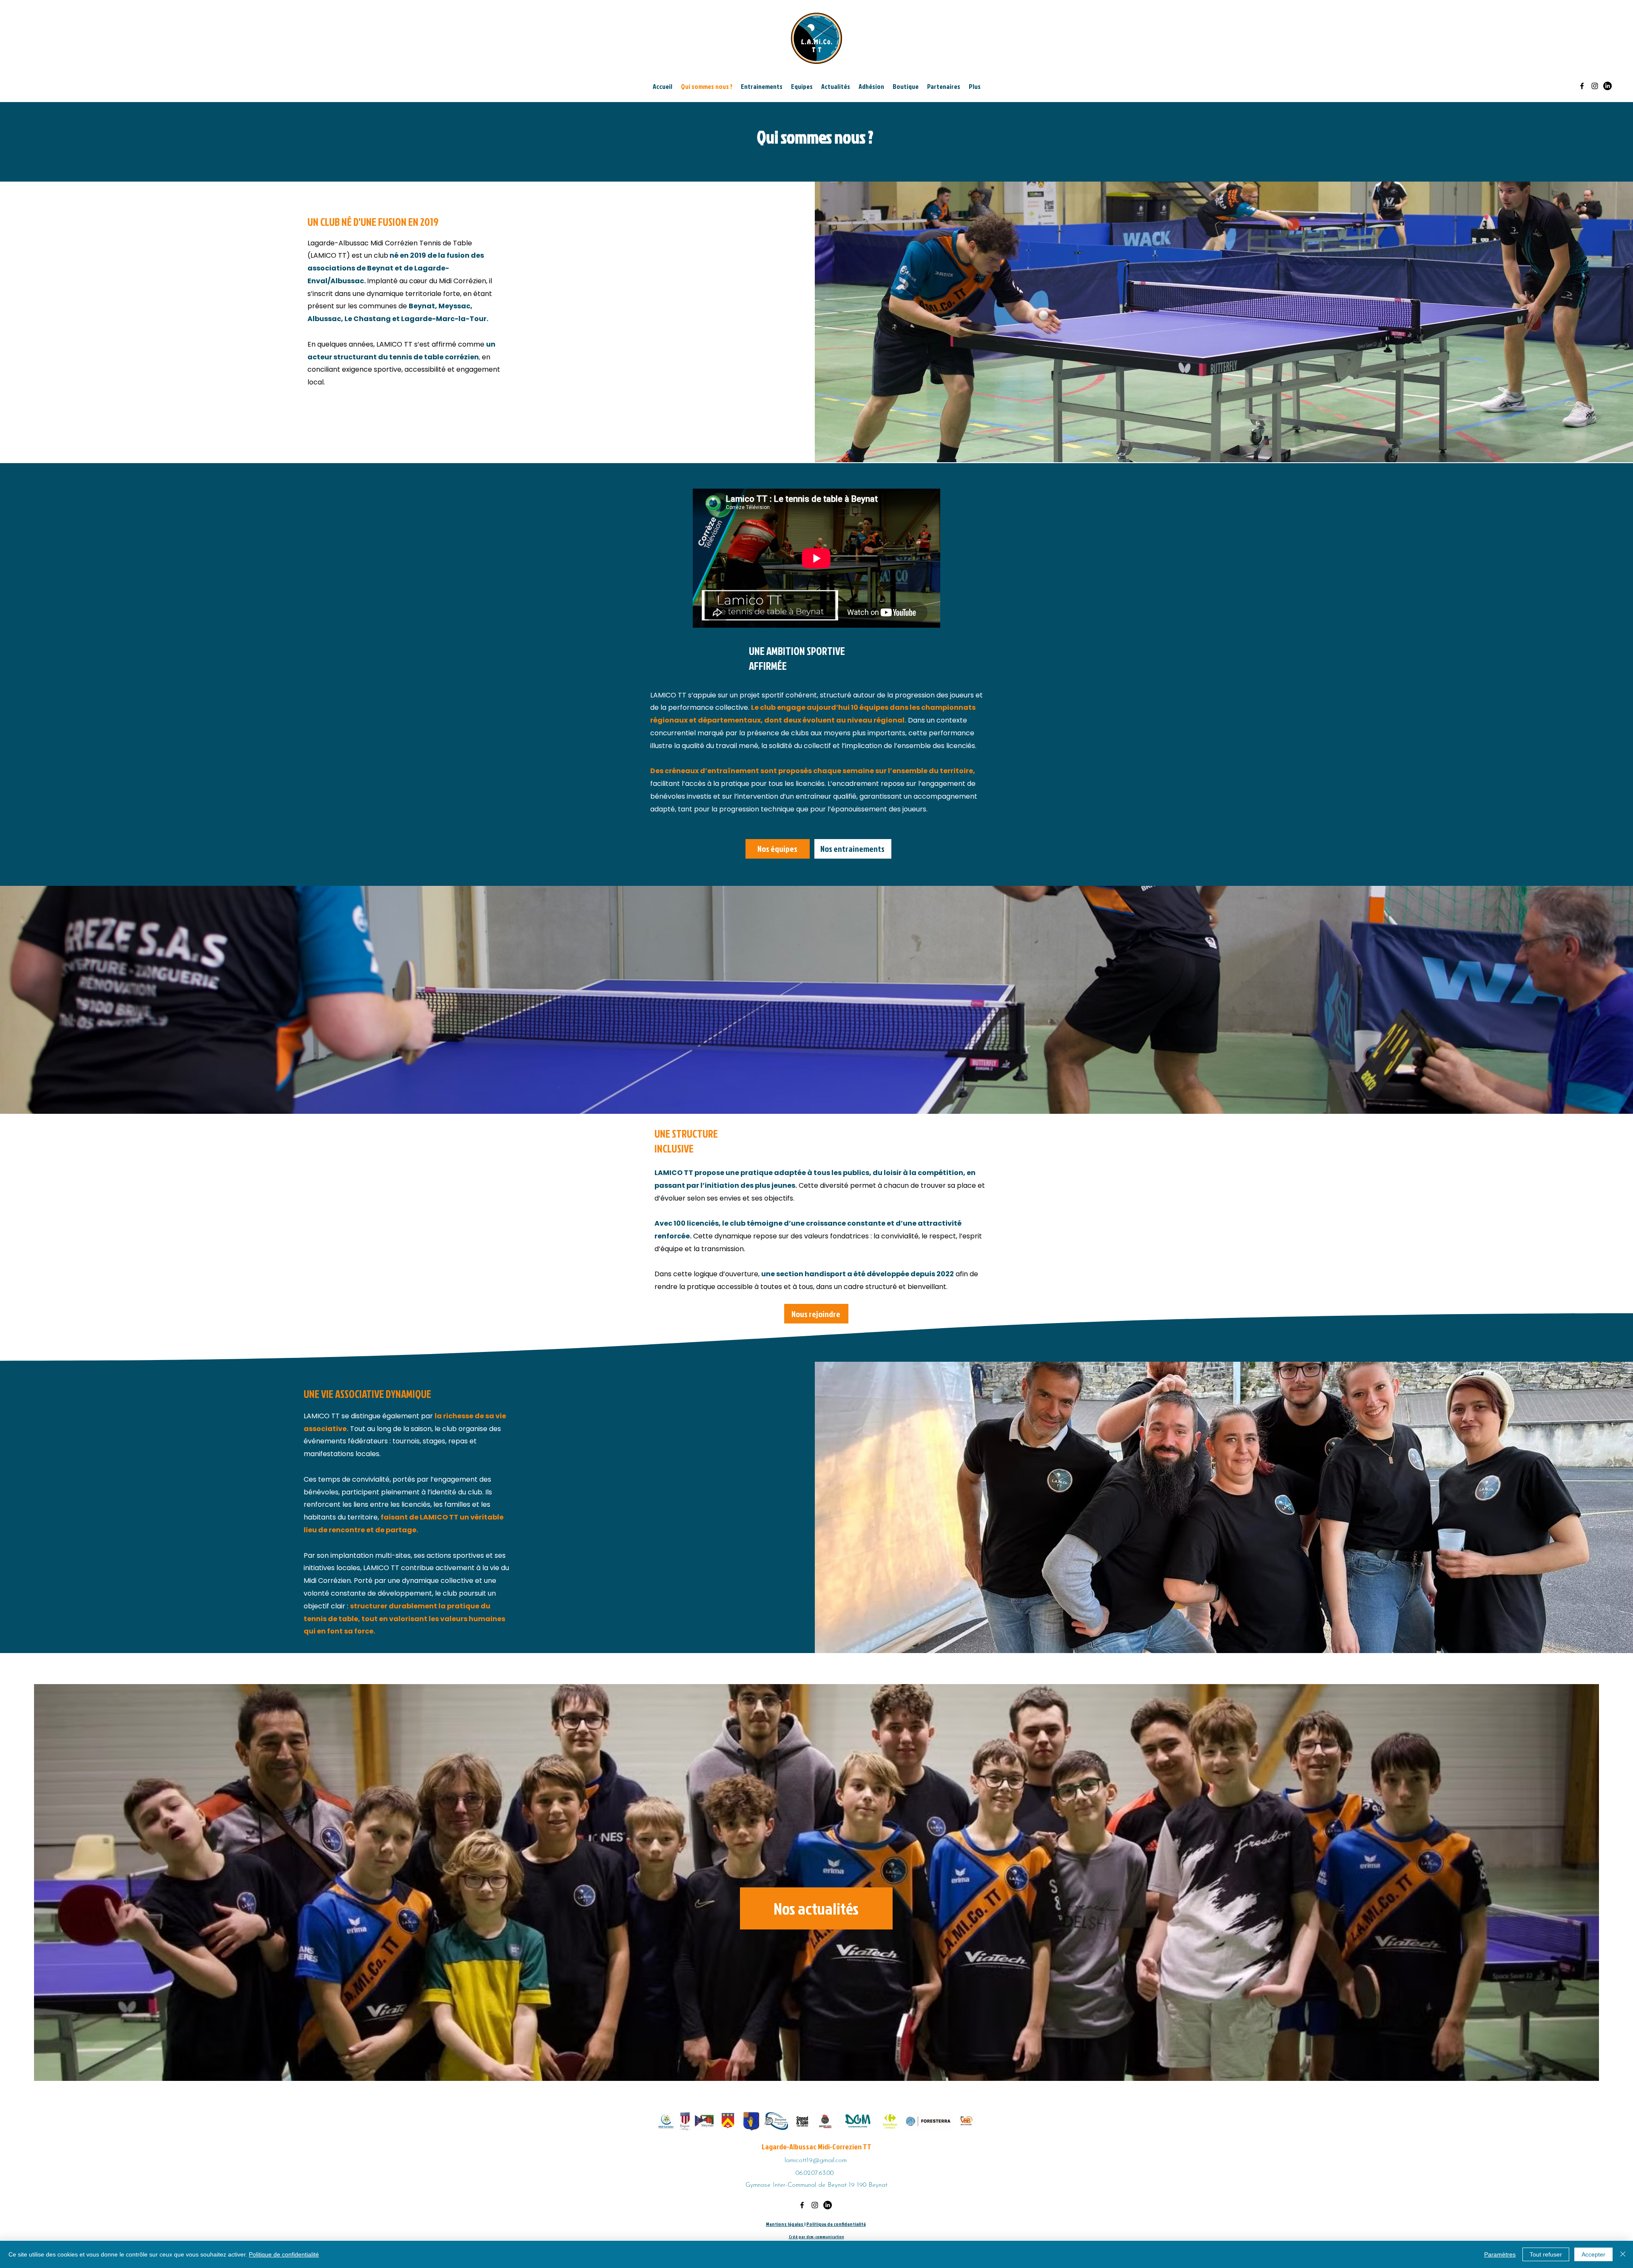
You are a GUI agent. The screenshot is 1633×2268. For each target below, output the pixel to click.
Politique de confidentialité (836, 2224)
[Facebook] (1582, 86)
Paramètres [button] (1500, 2254)
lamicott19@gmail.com (816, 2161)
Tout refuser (1546, 2254)
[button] (836, 86)
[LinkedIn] (1607, 86)
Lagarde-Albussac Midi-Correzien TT (816, 2147)
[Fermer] (1623, 2254)
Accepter (1593, 2254)
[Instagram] (1595, 86)
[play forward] (965, 2121)
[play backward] (667, 2121)
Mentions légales (785, 2224)
